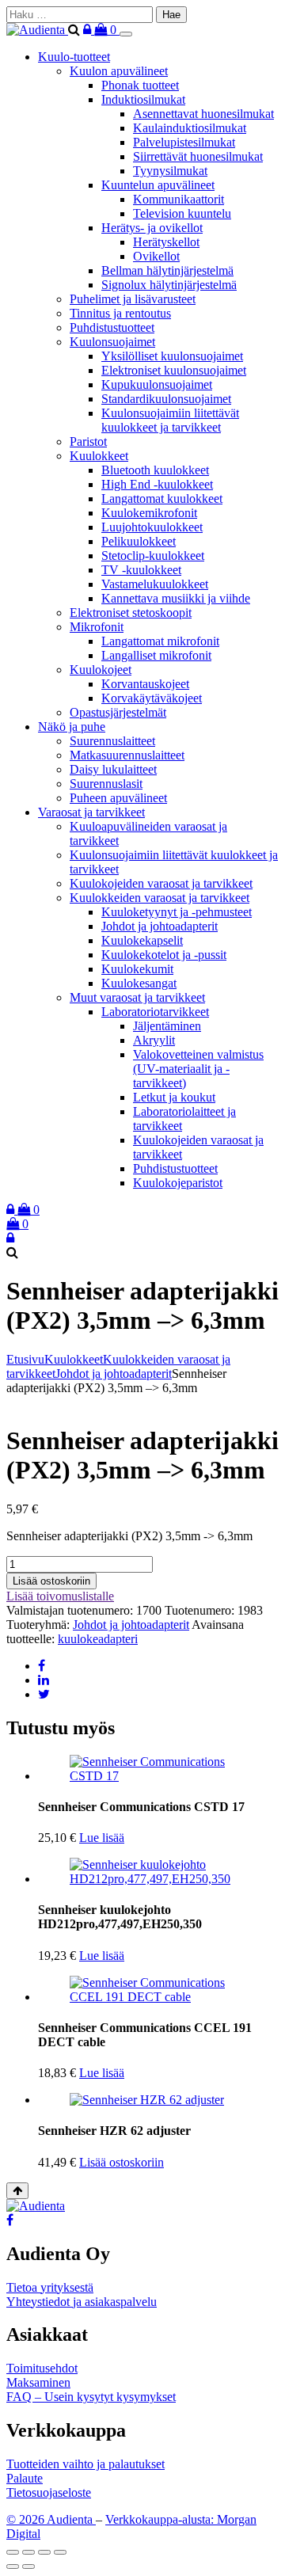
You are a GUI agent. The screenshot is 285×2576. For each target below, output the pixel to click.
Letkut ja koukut (174, 1097)
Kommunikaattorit (179, 199)
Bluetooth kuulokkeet (155, 470)
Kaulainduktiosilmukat (190, 128)
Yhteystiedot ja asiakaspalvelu (82, 2302)
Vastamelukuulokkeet (155, 584)
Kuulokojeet (101, 670)
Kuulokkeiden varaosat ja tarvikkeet (160, 898)
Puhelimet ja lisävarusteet (133, 299)
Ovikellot (156, 256)
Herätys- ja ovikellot (152, 228)
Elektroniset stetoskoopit (131, 613)
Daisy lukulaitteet (113, 769)
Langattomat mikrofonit (160, 641)
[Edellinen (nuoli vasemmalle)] (13, 2566)
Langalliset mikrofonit (156, 655)
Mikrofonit (97, 627)
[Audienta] (37, 30)
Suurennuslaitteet (112, 741)
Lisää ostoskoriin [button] (122, 2162)
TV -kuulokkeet (141, 570)
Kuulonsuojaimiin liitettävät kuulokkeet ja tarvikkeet (170, 420)
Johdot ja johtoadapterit (160, 926)
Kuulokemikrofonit (149, 513)
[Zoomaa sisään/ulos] (13, 2552)
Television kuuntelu (182, 213)
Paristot (88, 441)
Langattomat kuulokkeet (162, 498)
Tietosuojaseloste (49, 2492)
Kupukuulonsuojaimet (157, 384)
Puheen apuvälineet (118, 798)
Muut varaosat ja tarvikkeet (137, 997)
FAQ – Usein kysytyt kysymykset (91, 2397)
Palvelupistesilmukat (184, 142)
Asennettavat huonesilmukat (203, 114)
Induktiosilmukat (143, 99)
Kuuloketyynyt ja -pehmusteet (177, 912)
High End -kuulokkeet (157, 484)
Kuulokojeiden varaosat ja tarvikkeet (161, 883)
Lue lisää (102, 1838)
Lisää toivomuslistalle (60, 1596)
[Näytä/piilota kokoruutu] (28, 2552)
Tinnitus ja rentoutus (120, 313)
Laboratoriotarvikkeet (155, 1012)
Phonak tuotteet (140, 85)
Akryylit (154, 1040)
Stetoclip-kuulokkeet (153, 556)
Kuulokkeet (99, 456)
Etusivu (25, 1359)
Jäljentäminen (167, 1026)
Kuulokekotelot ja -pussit (164, 955)
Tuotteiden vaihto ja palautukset (85, 2464)
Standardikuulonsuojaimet (166, 399)
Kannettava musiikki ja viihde (176, 598)
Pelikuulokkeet (139, 541)
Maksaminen (38, 2382)
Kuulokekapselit (142, 940)
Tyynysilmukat (170, 171)
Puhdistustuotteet (112, 327)
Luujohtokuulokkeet (152, 527)
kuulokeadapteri (98, 1639)
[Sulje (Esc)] (60, 2552)
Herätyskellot (166, 242)
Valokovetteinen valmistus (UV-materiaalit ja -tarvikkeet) (198, 1069)
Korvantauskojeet (145, 684)
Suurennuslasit (106, 784)
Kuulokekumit (137, 969)
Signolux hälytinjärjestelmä (169, 285)
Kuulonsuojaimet (112, 342)
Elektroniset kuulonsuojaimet (174, 370)
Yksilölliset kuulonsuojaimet (172, 356)
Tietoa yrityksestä (50, 2287)
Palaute (25, 2478)
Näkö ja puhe (72, 727)
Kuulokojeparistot (178, 1183)
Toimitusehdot (42, 2368)
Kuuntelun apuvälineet (158, 185)
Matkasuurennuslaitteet (127, 755)
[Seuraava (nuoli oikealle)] (28, 2566)
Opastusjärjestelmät (118, 712)
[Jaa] (44, 2552)
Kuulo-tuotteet (74, 57)
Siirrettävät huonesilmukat (198, 156)
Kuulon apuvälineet (119, 71)
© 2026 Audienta (51, 2519)
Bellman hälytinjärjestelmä (167, 270)
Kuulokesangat (139, 983)
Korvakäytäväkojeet (152, 698)
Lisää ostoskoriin (51, 1581)
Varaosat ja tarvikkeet (91, 812)
